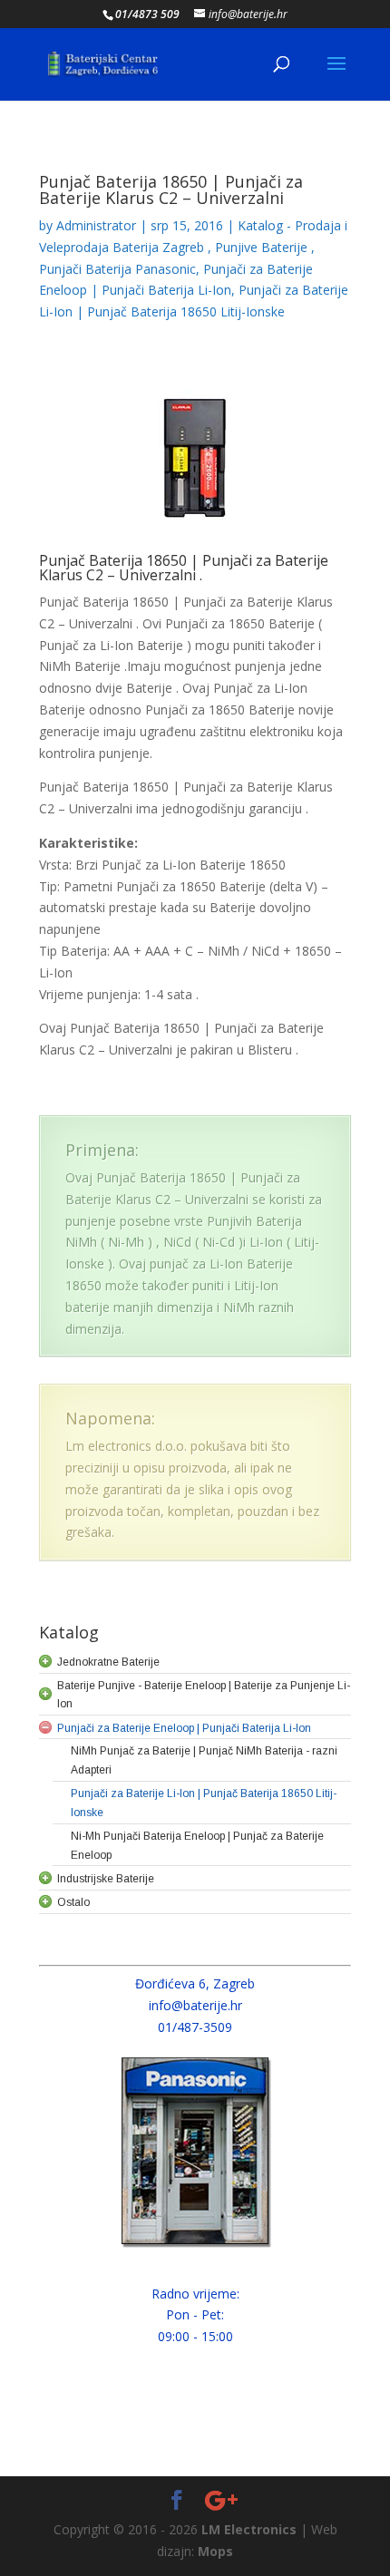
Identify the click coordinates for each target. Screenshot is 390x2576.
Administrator (96, 225)
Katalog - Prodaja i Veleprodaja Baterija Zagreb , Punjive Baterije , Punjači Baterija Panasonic (193, 247)
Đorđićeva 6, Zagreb (195, 1983)
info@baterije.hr (195, 2005)
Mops (215, 2551)
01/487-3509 (195, 2027)
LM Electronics (249, 2529)
